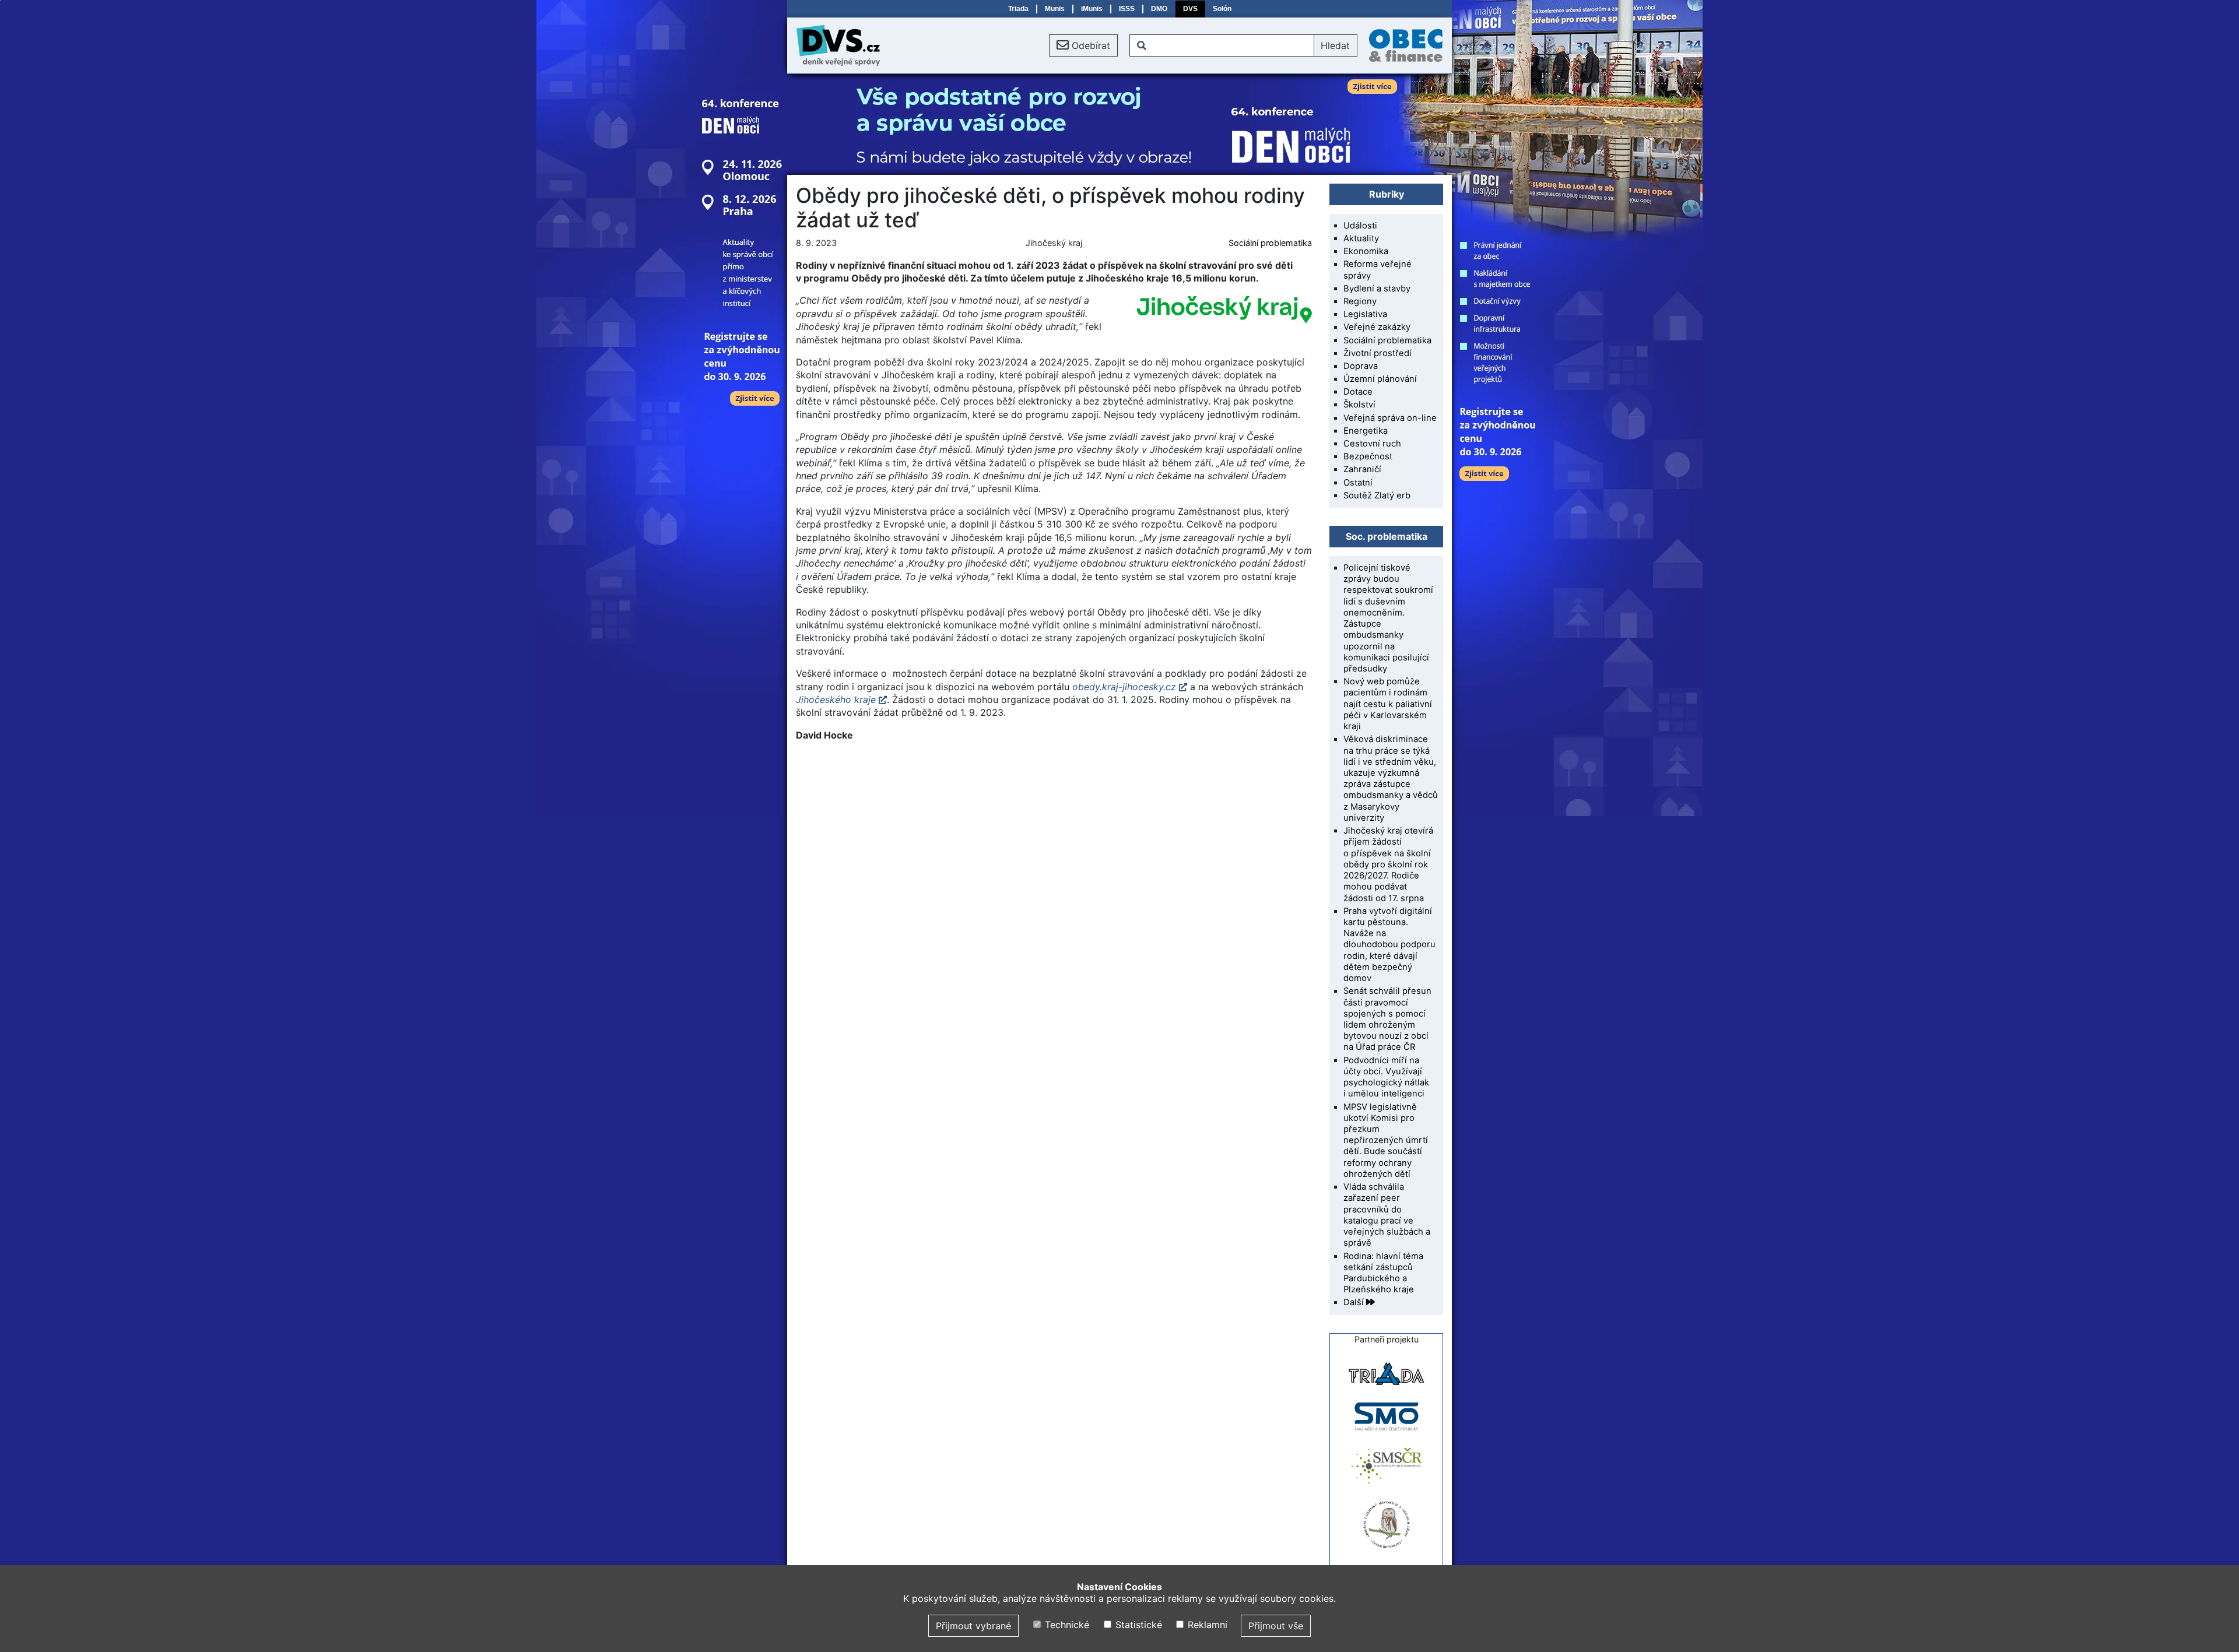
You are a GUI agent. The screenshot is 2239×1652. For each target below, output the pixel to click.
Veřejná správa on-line (1390, 418)
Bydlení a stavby (1377, 289)
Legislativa (1365, 314)
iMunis (1092, 9)
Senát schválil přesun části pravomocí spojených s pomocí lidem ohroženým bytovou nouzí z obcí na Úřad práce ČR (1387, 1019)
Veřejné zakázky (1377, 327)
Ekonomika (1366, 251)
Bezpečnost (1368, 456)
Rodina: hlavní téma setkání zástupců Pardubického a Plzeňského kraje (1383, 1273)
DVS (1190, 9)
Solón (1222, 9)
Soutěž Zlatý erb (1377, 495)
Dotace (1358, 392)
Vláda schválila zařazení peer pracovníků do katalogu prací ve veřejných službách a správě (1387, 1215)
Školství (1359, 405)
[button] (1083, 45)
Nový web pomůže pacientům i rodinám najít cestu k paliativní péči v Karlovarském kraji (1388, 704)
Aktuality (1361, 238)
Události (1360, 226)
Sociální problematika (1270, 243)
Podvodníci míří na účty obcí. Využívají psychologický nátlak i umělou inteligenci (1386, 1077)
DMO (1159, 9)
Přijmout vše (1276, 1626)
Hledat (1335, 45)
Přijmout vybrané (973, 1626)
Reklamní (1206, 1625)
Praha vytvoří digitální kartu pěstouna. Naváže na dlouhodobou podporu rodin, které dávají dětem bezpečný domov (1389, 945)
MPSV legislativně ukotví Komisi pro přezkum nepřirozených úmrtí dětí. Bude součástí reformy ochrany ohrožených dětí (1386, 1140)
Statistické (1137, 1625)
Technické (1066, 1625)
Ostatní (1358, 483)
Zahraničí (1362, 469)
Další (1355, 1302)
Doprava (1361, 366)
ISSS (1127, 9)
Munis (1055, 9)
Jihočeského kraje (836, 700)
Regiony (1360, 301)
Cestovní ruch (1372, 444)
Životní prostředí (1378, 353)
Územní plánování (1380, 379)
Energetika (1366, 431)
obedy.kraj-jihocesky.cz (1124, 687)
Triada (1018, 9)
